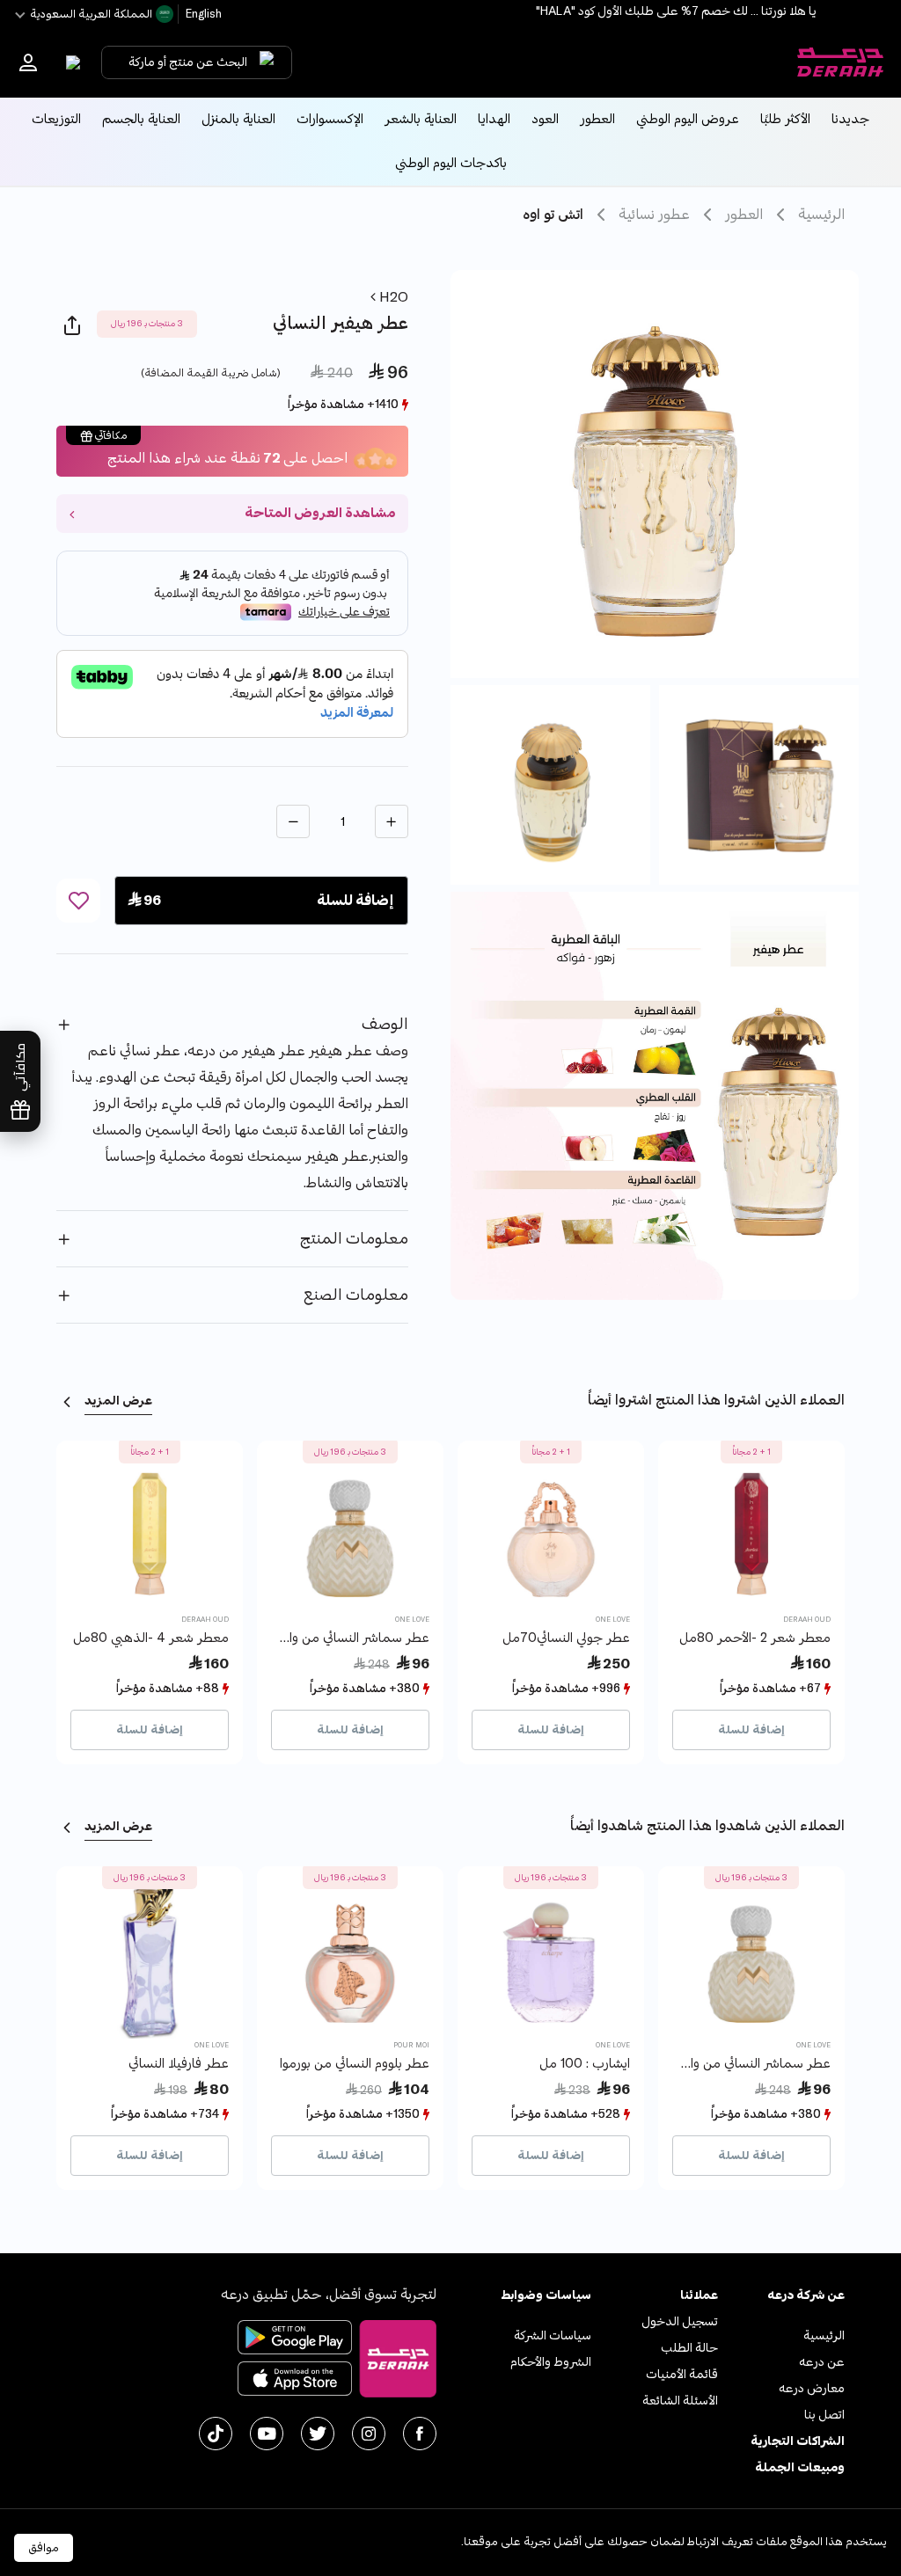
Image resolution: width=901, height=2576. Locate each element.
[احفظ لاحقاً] (78, 901)
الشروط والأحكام (551, 2362)
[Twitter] (318, 2434)
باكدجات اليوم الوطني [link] (451, 163)
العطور (744, 215)
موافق (44, 2548)
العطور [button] (597, 119)
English (202, 14)
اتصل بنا (824, 2415)
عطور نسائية (654, 215)
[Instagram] (369, 2434)
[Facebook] (420, 2434)
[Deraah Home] (839, 62)
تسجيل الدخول (680, 2321)
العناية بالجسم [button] (141, 119)
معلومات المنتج (354, 1239)
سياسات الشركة (553, 2335)
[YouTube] (267, 2434)
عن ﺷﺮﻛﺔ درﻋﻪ (806, 2295)
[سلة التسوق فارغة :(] (69, 62)
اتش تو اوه (553, 215)
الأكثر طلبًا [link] (785, 119)
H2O (392, 297)
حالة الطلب (689, 2348)
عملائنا (699, 2295)
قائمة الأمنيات (682, 2374)
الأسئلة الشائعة (680, 2401)
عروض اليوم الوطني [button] (688, 119)
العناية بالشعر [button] (421, 119)
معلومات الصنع (356, 1295)
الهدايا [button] (494, 119)
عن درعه (822, 2362)
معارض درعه (812, 2388)
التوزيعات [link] (56, 119)
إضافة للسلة (751, 1730)
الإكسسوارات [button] (330, 119)
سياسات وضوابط (546, 2295)
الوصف (385, 1024)
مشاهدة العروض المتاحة (320, 513)
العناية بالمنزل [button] (238, 119)
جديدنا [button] (850, 119)
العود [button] (545, 119)
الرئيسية (821, 215)
